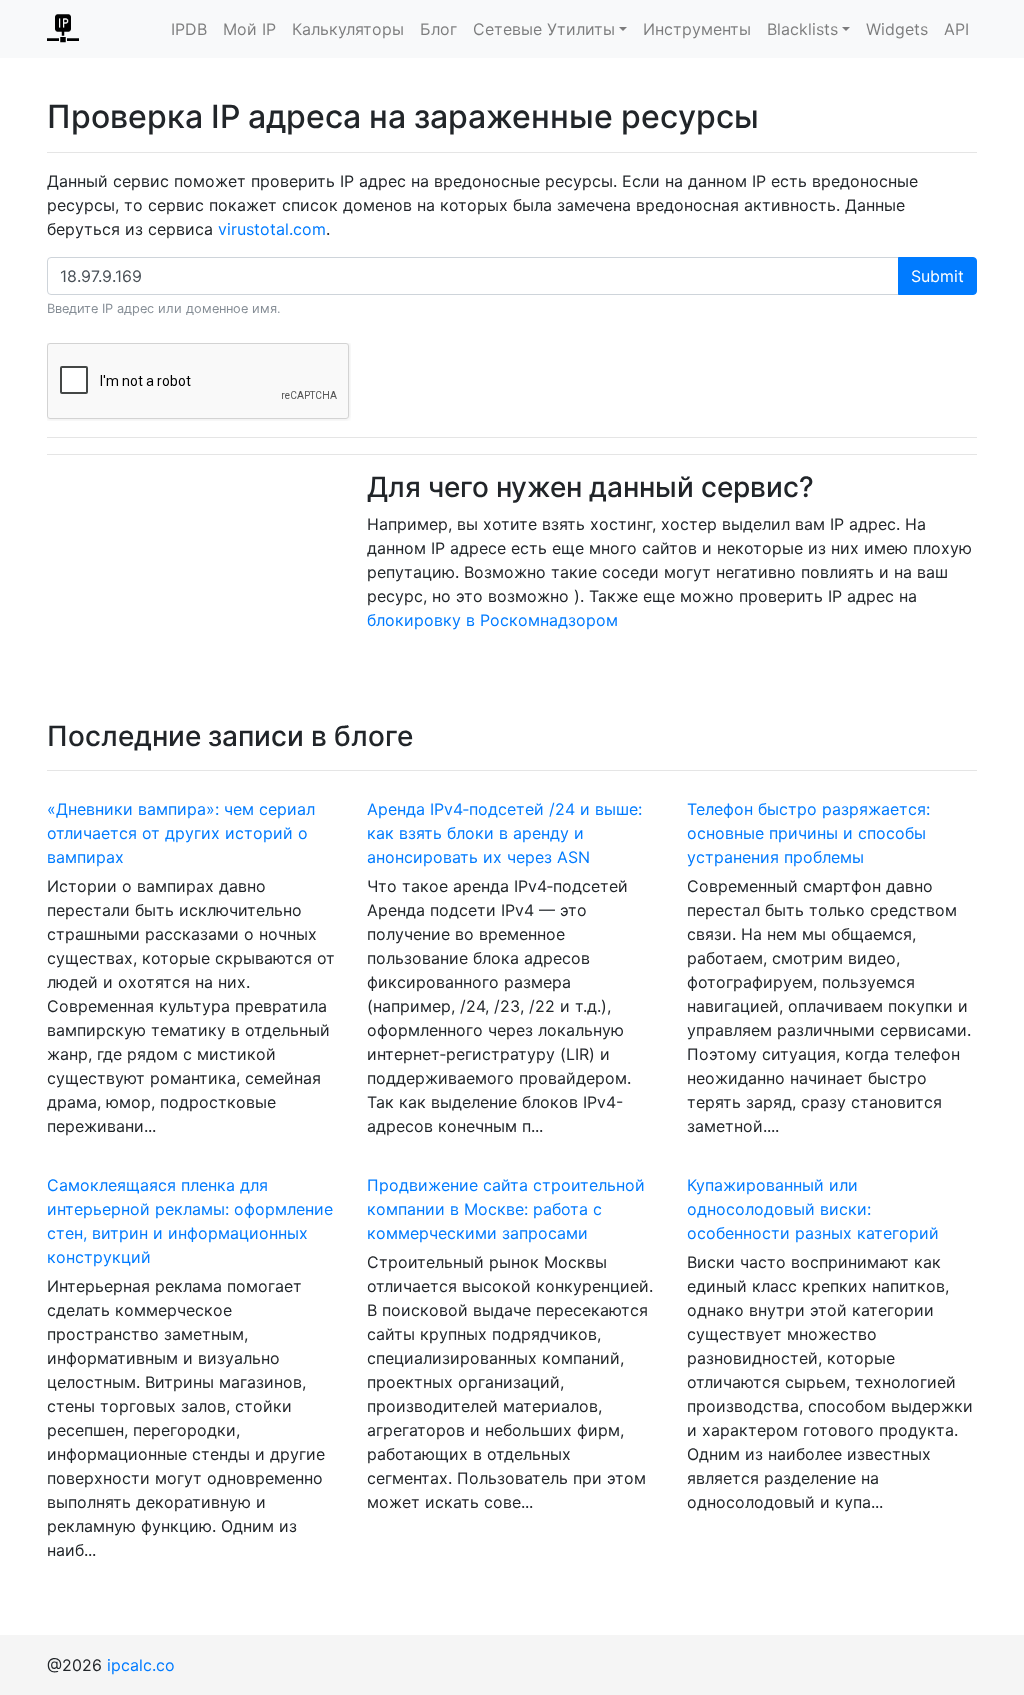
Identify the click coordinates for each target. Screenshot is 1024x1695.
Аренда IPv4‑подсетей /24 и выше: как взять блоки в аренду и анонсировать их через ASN (504, 833)
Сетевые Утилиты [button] (544, 29)
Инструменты (697, 29)
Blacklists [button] (802, 29)
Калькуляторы (348, 29)
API (956, 29)
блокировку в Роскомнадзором (492, 620)
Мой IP (249, 29)
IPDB (189, 29)
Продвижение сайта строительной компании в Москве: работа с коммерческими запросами (506, 1209)
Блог (438, 29)
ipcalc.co (141, 1665)
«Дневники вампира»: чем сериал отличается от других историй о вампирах (181, 833)
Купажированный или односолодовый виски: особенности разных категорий (813, 1209)
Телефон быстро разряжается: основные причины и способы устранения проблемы (808, 833)
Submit (937, 276)
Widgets (897, 29)
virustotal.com (272, 229)
